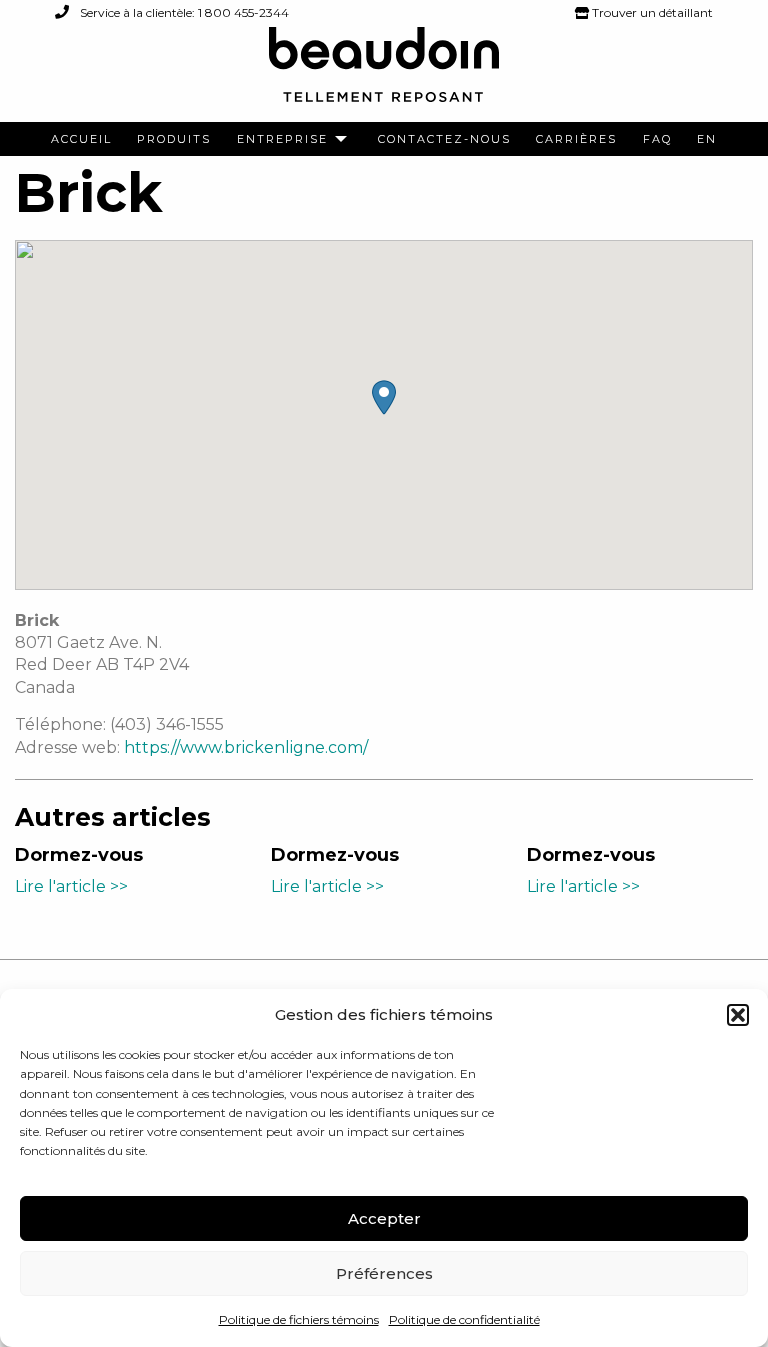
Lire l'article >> (71, 886)
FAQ (657, 139)
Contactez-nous (444, 139)
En (707, 139)
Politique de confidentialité (464, 1319)
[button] (738, 1015)
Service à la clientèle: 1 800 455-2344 (183, 12)
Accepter (384, 1218)
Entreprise (282, 139)
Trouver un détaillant (651, 12)
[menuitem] (81, 139)
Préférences (384, 1273)
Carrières (576, 139)
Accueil (81, 139)
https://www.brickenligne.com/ (246, 747)
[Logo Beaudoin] (384, 73)
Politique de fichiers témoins (299, 1319)
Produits (174, 139)
